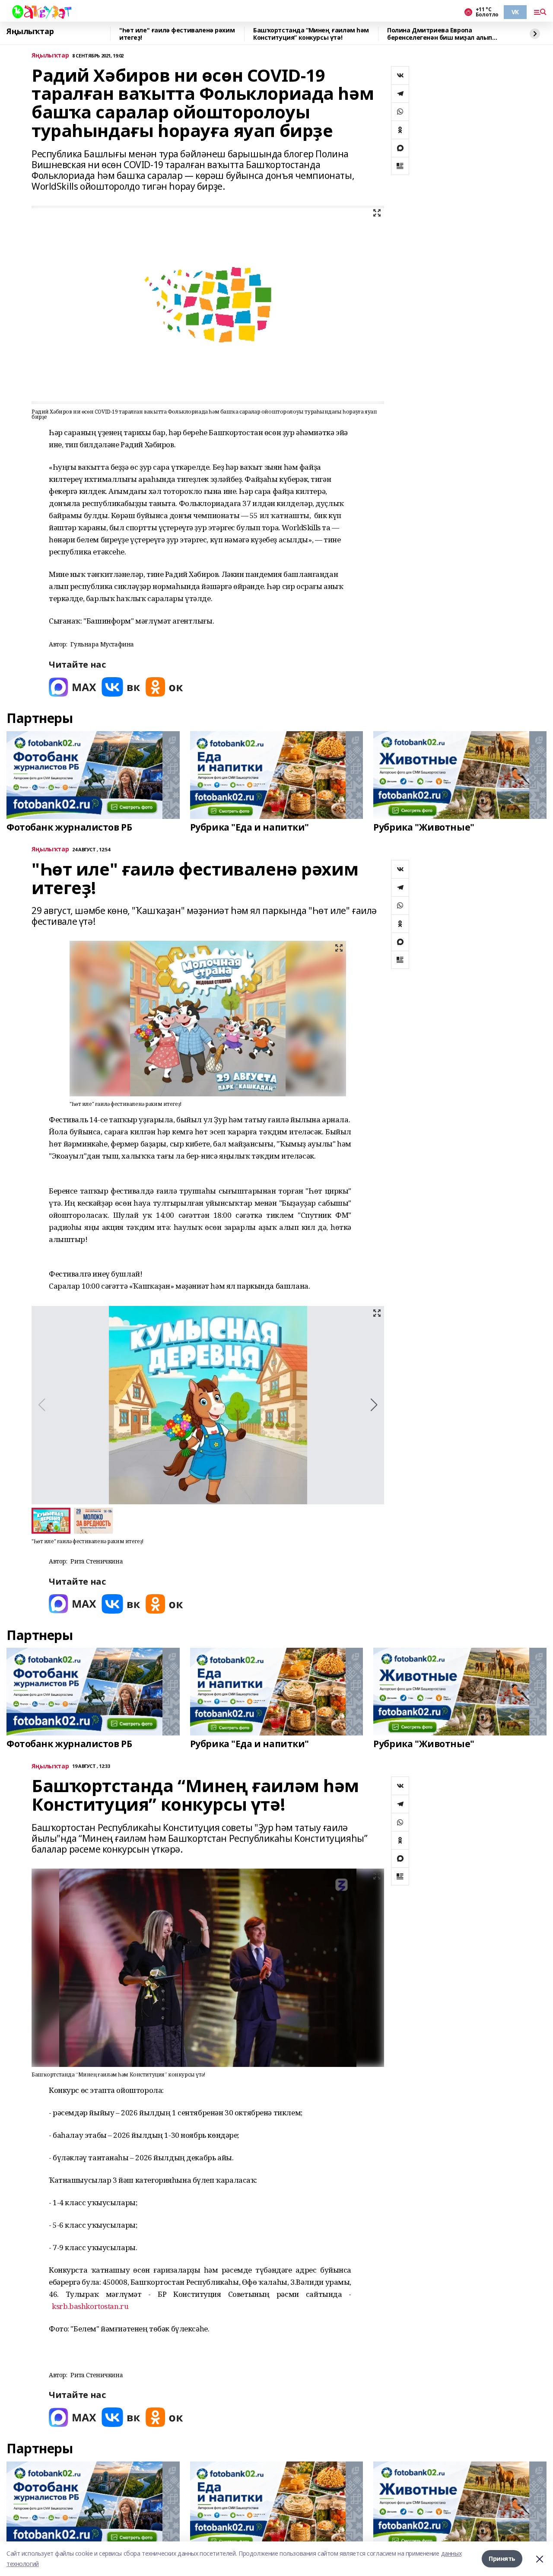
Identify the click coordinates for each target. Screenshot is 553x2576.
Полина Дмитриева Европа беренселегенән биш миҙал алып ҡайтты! (440, 34)
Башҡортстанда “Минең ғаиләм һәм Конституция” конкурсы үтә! (311, 34)
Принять (502, 2558)
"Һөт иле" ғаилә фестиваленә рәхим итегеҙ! (177, 34)
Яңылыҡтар (30, 32)
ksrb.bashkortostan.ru (90, 2306)
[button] (374, 1405)
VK (515, 12)
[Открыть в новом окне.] (73, 687)
